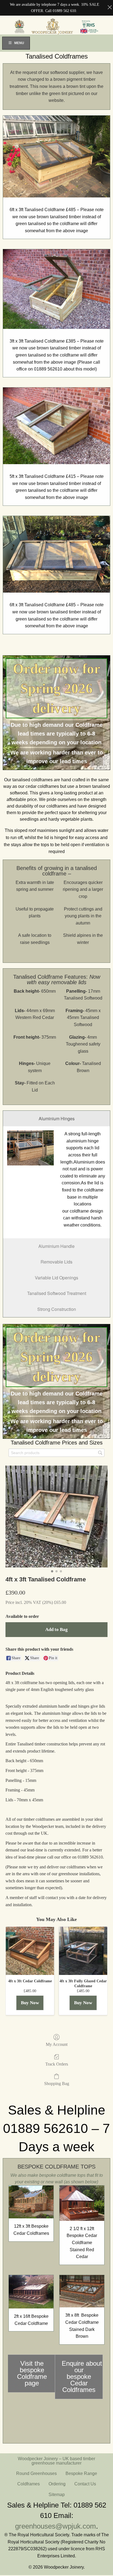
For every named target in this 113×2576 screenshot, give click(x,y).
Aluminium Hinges (57, 1118)
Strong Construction (57, 1309)
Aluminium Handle (56, 1246)
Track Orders (57, 2064)
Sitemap (57, 2495)
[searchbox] (56, 1453)
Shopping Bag (57, 2084)
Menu (19, 43)
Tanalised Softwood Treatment (57, 1293)
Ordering (57, 2484)
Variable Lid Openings (56, 1278)
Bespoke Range (81, 2473)
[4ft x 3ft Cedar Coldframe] (30, 1951)
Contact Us (85, 2484)
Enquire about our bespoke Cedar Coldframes (82, 2377)
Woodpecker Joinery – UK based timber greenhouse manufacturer (56, 2461)
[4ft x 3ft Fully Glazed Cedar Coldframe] (83, 1951)
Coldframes (29, 2484)
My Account (57, 2044)
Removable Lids (56, 1262)
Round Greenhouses (36, 2473)
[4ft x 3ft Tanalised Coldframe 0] (56, 1517)
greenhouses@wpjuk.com (56, 2526)
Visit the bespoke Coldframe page (32, 2373)
